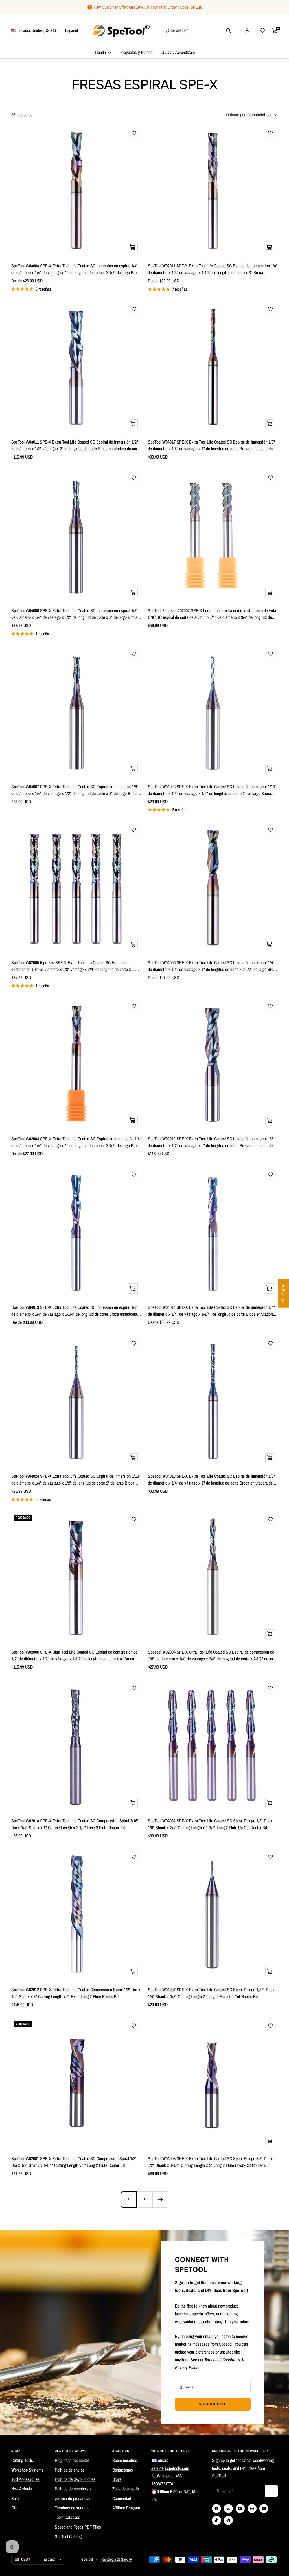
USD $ (26, 2559)
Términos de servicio (72, 2508)
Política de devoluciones (75, 2479)
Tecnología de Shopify (116, 2559)
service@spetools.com (170, 2468)
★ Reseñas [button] (284, 1294)
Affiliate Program (126, 2508)
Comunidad (122, 2498)
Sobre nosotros (125, 2460)
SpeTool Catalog (68, 2536)
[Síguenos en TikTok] (216, 2520)
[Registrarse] (271, 2491)
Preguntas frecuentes (72, 2460)
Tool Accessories (25, 2479)
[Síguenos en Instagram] (240, 2509)
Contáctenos (123, 2470)
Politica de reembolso (73, 2489)
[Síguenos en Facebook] (216, 2509)
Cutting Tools (22, 2460)
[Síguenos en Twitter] (228, 2509)
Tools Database (67, 2517)
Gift (14, 2508)
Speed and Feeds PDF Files (78, 2527)
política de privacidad (73, 2498)
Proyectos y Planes (136, 52)
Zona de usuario (126, 2489)
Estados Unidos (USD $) (37, 30)
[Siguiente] (160, 2199)
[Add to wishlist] (134, 133)
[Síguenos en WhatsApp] (228, 2520)
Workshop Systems (27, 2470)
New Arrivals (22, 2489)
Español (72, 30)
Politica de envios (70, 2470)
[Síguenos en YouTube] (264, 2509)
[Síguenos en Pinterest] (252, 2509)
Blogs (117, 2479)
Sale (15, 2498)
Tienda (101, 52)
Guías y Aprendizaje (178, 52)
